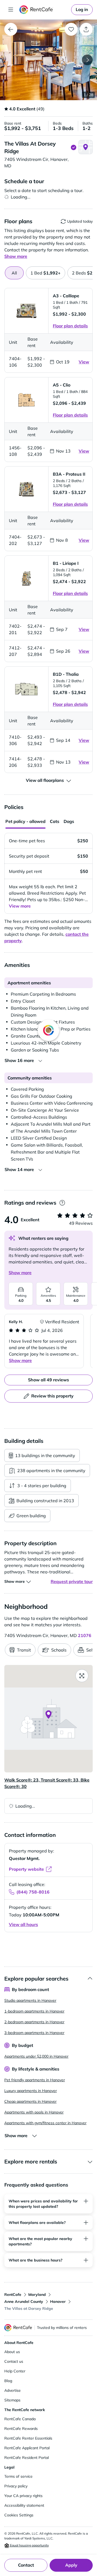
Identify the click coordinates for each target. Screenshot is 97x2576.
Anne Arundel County (24, 2302)
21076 (85, 1635)
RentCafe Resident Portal (27, 2458)
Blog (8, 2381)
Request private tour (72, 1581)
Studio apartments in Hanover (30, 2000)
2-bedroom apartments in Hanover (34, 2022)
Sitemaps (12, 2400)
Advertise (13, 2390)
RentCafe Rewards (21, 2429)
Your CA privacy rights (23, 2496)
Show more (20, 1273)
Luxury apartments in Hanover (31, 2091)
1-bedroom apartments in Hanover (34, 2011)
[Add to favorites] (71, 29)
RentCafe (13, 2295)
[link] (82, 10)
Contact (26, 2565)
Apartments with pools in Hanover (34, 2112)
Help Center (15, 2371)
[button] (48, 60)
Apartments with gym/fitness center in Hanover (45, 2123)
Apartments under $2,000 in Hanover (36, 2056)
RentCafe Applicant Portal (27, 2448)
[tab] (46, 273)
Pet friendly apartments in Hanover (35, 2080)
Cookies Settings (19, 2515)
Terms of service (18, 2476)
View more (20, 906)
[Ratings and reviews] (62, 1203)
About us (12, 2352)
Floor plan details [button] (70, 326)
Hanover (58, 2302)
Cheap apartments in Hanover (30, 2101)
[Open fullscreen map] (82, 1676)
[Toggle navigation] (11, 10)
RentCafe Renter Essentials (28, 2438)
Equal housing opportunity (29, 2545)
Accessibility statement (24, 2505)
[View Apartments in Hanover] (11, 29)
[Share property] (86, 29)
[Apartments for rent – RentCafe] (44, 10)
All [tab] (14, 273)
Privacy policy (16, 2486)
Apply (71, 2565)
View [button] (84, 362)
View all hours (23, 1924)
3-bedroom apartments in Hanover (34, 2033)
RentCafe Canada (20, 2419)
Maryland (37, 2295)
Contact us (14, 2361)
